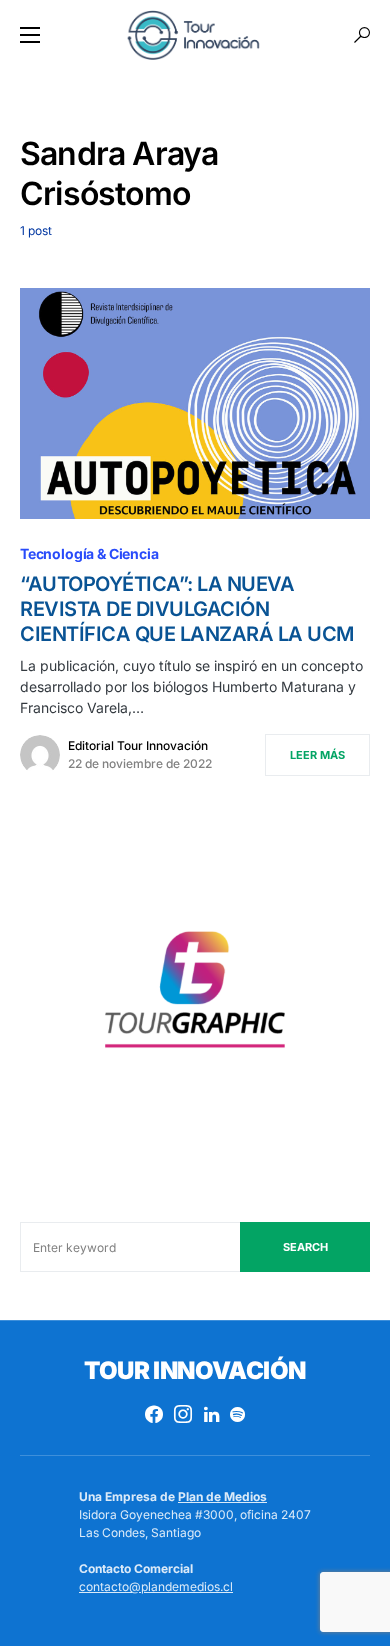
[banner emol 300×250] (195, 996)
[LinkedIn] (211, 1414)
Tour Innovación (194, 1370)
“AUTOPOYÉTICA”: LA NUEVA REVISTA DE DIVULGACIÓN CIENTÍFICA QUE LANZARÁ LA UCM (187, 609)
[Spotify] (237, 1414)
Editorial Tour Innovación (138, 745)
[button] (30, 35)
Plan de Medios (222, 1496)
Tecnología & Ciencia (89, 553)
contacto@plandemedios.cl (156, 1586)
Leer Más (317, 755)
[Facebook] (154, 1414)
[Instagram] (183, 1414)
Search (305, 1247)
